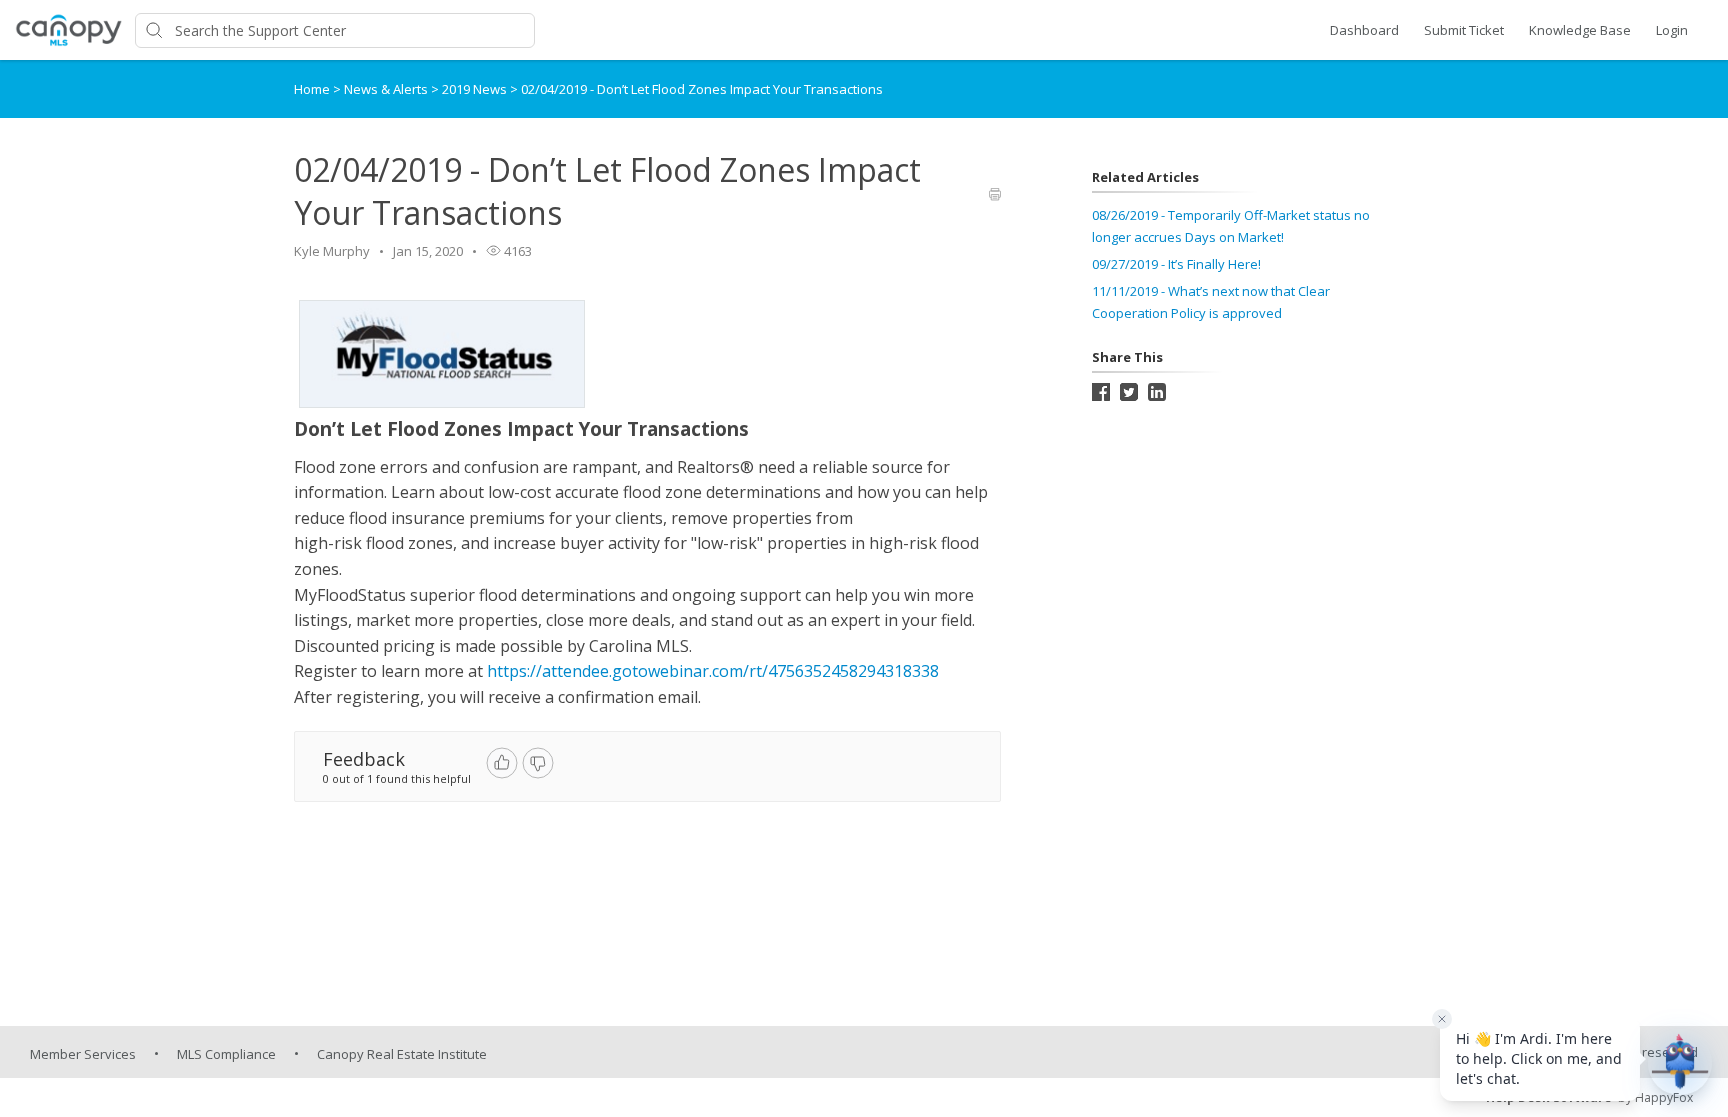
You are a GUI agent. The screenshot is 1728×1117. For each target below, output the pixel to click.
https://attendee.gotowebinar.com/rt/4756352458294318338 (713, 671)
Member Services (83, 1054)
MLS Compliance (226, 1054)
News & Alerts (387, 89)
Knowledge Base (1580, 30)
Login (1672, 30)
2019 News (476, 89)
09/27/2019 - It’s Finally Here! (1176, 264)
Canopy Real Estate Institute (402, 1054)
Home (312, 89)
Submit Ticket (1464, 30)
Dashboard (1364, 30)
